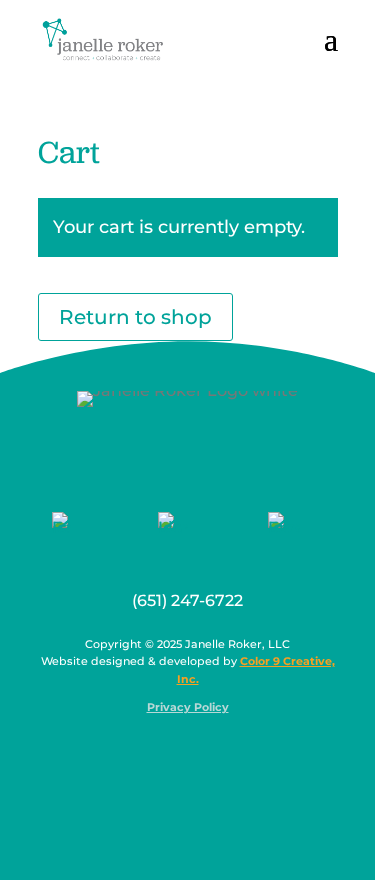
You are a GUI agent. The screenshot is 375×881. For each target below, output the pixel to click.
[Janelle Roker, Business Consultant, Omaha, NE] (200, 756)
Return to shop (135, 317)
